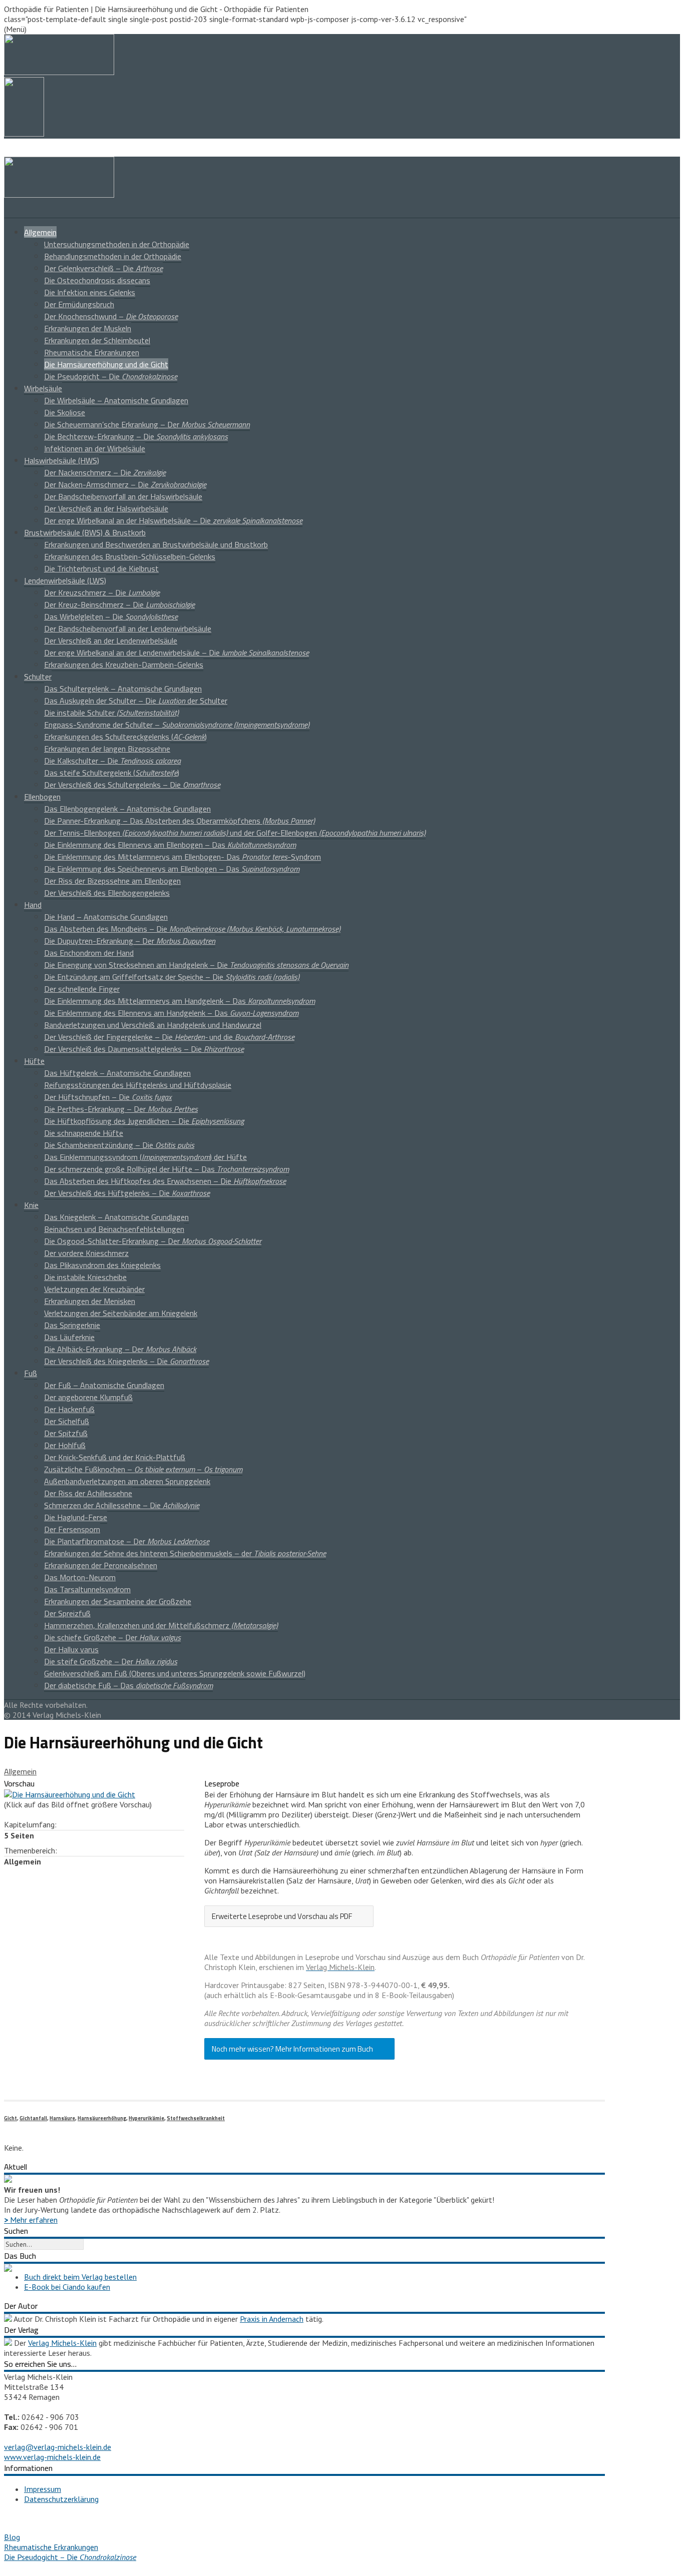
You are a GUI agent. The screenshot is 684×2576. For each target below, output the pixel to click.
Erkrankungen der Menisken (90, 1301)
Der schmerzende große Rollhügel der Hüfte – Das (166, 1169)
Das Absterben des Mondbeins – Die (192, 929)
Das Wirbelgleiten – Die (111, 616)
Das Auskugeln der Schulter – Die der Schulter (136, 701)
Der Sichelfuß (67, 1421)
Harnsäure (62, 2118)
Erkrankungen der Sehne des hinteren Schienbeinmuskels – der (185, 1553)
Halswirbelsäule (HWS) (62, 460)
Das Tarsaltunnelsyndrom (87, 1589)
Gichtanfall (33, 2118)
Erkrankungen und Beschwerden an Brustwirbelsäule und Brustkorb (156, 544)
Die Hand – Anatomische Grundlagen (106, 917)
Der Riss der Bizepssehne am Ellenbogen (112, 881)
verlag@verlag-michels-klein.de (58, 2447)
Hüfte (34, 1061)
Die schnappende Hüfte (84, 1133)
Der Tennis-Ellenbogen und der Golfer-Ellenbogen (235, 833)
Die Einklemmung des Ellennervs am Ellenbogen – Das (170, 845)
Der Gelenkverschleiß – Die (103, 268)
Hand (33, 905)
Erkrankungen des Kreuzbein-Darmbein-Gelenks (124, 665)
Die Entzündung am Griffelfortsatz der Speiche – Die (172, 977)
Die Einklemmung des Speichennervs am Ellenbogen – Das (172, 869)
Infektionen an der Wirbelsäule (95, 448)
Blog (12, 2537)
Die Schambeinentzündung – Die (119, 1145)
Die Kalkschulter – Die (112, 761)
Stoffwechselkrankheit (196, 2118)
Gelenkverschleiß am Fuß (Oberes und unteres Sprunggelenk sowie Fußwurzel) (175, 1673)
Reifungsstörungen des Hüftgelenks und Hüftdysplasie (138, 1085)
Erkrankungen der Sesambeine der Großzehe (118, 1601)
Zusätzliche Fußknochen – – (143, 1469)
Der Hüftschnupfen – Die (108, 1097)
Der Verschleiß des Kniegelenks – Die (126, 1361)
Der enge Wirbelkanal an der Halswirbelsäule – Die (173, 520)
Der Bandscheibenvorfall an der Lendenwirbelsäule (128, 628)
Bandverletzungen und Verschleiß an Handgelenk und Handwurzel (153, 1025)
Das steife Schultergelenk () (112, 773)
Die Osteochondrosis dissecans (97, 280)
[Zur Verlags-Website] (8, 2343)
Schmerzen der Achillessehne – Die (122, 1505)
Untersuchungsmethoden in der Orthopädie (117, 244)
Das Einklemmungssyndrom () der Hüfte (145, 1157)
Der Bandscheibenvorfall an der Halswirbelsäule (123, 496)
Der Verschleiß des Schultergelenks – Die (132, 785)
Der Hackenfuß (69, 1409)
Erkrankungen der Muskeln (88, 328)
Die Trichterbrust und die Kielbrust (101, 568)
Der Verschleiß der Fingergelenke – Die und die (169, 1037)
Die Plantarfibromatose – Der (127, 1541)
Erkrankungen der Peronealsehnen (101, 1565)
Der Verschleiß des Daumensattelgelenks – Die (144, 1049)
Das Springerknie (72, 1325)
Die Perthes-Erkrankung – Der (121, 1109)
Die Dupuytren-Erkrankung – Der (130, 941)
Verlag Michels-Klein (62, 2343)
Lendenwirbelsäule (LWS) (65, 580)
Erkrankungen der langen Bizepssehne (107, 749)
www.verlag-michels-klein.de (52, 2457)
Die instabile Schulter (111, 713)
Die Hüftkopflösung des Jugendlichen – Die (144, 1121)
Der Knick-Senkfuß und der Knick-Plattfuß (115, 1457)
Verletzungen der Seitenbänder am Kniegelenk (121, 1313)
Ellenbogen (42, 797)
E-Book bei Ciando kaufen (67, 2287)
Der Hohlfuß (65, 1445)
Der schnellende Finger (82, 989)
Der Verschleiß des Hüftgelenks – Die (127, 1193)
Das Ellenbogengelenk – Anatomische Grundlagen (127, 809)
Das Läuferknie (69, 1337)
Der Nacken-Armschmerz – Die (125, 484)
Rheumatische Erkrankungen (92, 352)
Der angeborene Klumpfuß (88, 1397)
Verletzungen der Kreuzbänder (94, 1289)
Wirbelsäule (43, 388)
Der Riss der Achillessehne (88, 1493)
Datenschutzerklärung (61, 2499)
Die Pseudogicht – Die (111, 376)
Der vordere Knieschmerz (86, 1253)
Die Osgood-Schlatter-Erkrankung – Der (153, 1241)
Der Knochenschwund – (111, 316)
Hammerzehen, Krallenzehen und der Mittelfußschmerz (161, 1625)
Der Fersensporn (72, 1529)
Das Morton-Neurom (80, 1577)
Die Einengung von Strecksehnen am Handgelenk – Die (196, 965)
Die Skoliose (65, 412)
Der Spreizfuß (67, 1613)
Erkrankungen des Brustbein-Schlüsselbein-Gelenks (130, 556)
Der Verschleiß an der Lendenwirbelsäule (111, 640)
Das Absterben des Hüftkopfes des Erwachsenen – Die (165, 1181)
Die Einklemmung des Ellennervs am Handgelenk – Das (171, 1013)
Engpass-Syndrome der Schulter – (177, 725)
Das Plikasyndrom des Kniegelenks (102, 1265)
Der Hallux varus (71, 1649)
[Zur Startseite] (59, 195)
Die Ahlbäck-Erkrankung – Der (120, 1349)
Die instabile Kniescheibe (85, 1277)
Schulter (38, 677)
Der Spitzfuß (66, 1433)
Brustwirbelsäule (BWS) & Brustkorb (85, 532)
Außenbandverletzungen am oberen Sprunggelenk (127, 1481)
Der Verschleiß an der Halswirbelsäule (106, 508)
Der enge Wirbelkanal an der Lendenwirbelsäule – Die (177, 653)
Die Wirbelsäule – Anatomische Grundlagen (116, 400)
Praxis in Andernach (272, 2319)
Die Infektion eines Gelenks (90, 292)
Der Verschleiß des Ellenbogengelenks (107, 893)
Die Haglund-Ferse (76, 1517)
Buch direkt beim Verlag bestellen (80, 2277)
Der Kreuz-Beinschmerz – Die (119, 604)
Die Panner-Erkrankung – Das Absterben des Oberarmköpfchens (180, 821)
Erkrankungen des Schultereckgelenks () (125, 737)
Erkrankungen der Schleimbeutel (97, 340)
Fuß (31, 1373)
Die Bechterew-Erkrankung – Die (136, 436)
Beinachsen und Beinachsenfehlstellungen (114, 1229)
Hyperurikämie (146, 2118)
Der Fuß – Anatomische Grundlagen (104, 1385)
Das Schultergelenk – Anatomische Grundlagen (123, 689)
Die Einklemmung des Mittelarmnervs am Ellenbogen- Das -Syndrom (183, 857)
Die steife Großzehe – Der (111, 1661)
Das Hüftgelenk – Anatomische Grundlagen (117, 1073)
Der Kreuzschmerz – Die (102, 592)
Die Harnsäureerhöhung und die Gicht (106, 364)
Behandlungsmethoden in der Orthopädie (113, 256)
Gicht (11, 2118)
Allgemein (40, 232)
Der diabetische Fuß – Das (128, 1685)
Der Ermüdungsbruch (79, 304)
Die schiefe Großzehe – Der (112, 1637)
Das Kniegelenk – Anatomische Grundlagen (116, 1217)
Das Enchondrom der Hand (89, 953)
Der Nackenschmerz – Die (105, 472)
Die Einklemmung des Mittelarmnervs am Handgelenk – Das (180, 1001)
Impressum (43, 2489)
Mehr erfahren (31, 2220)
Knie (31, 1205)
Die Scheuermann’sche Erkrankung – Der (147, 424)
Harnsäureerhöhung (102, 2118)
